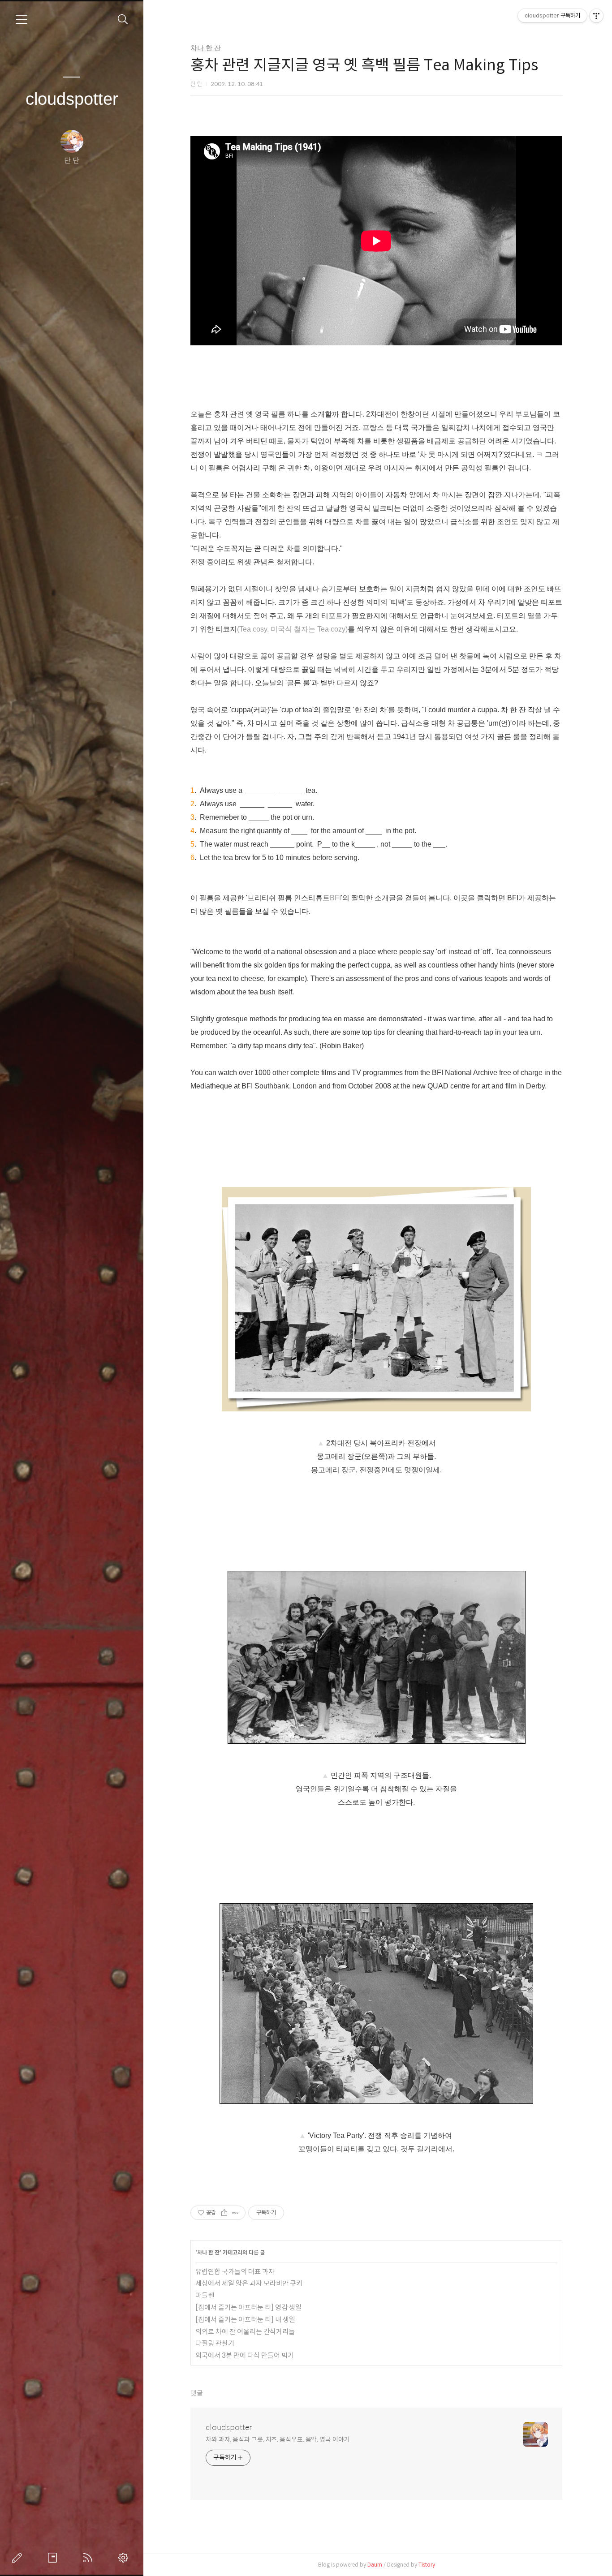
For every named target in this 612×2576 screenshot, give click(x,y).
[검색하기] (123, 19)
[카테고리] (22, 19)
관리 (125, 2558)
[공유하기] (224, 2213)
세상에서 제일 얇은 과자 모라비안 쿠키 (249, 2283)
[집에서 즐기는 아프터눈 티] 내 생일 (245, 2320)
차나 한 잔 (206, 48)
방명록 (54, 2558)
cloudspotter (72, 99)
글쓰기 (19, 2558)
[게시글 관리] (235, 2213)
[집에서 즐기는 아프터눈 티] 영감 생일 (248, 2307)
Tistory (427, 2565)
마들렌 (205, 2295)
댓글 (197, 2393)
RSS (90, 2558)
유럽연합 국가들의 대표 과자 (235, 2272)
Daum (375, 2565)
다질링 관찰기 (215, 2343)
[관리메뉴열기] (596, 16)
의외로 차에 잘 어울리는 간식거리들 (245, 2332)
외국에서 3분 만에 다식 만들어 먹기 (245, 2355)
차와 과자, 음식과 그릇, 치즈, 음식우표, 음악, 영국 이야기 (278, 2439)
